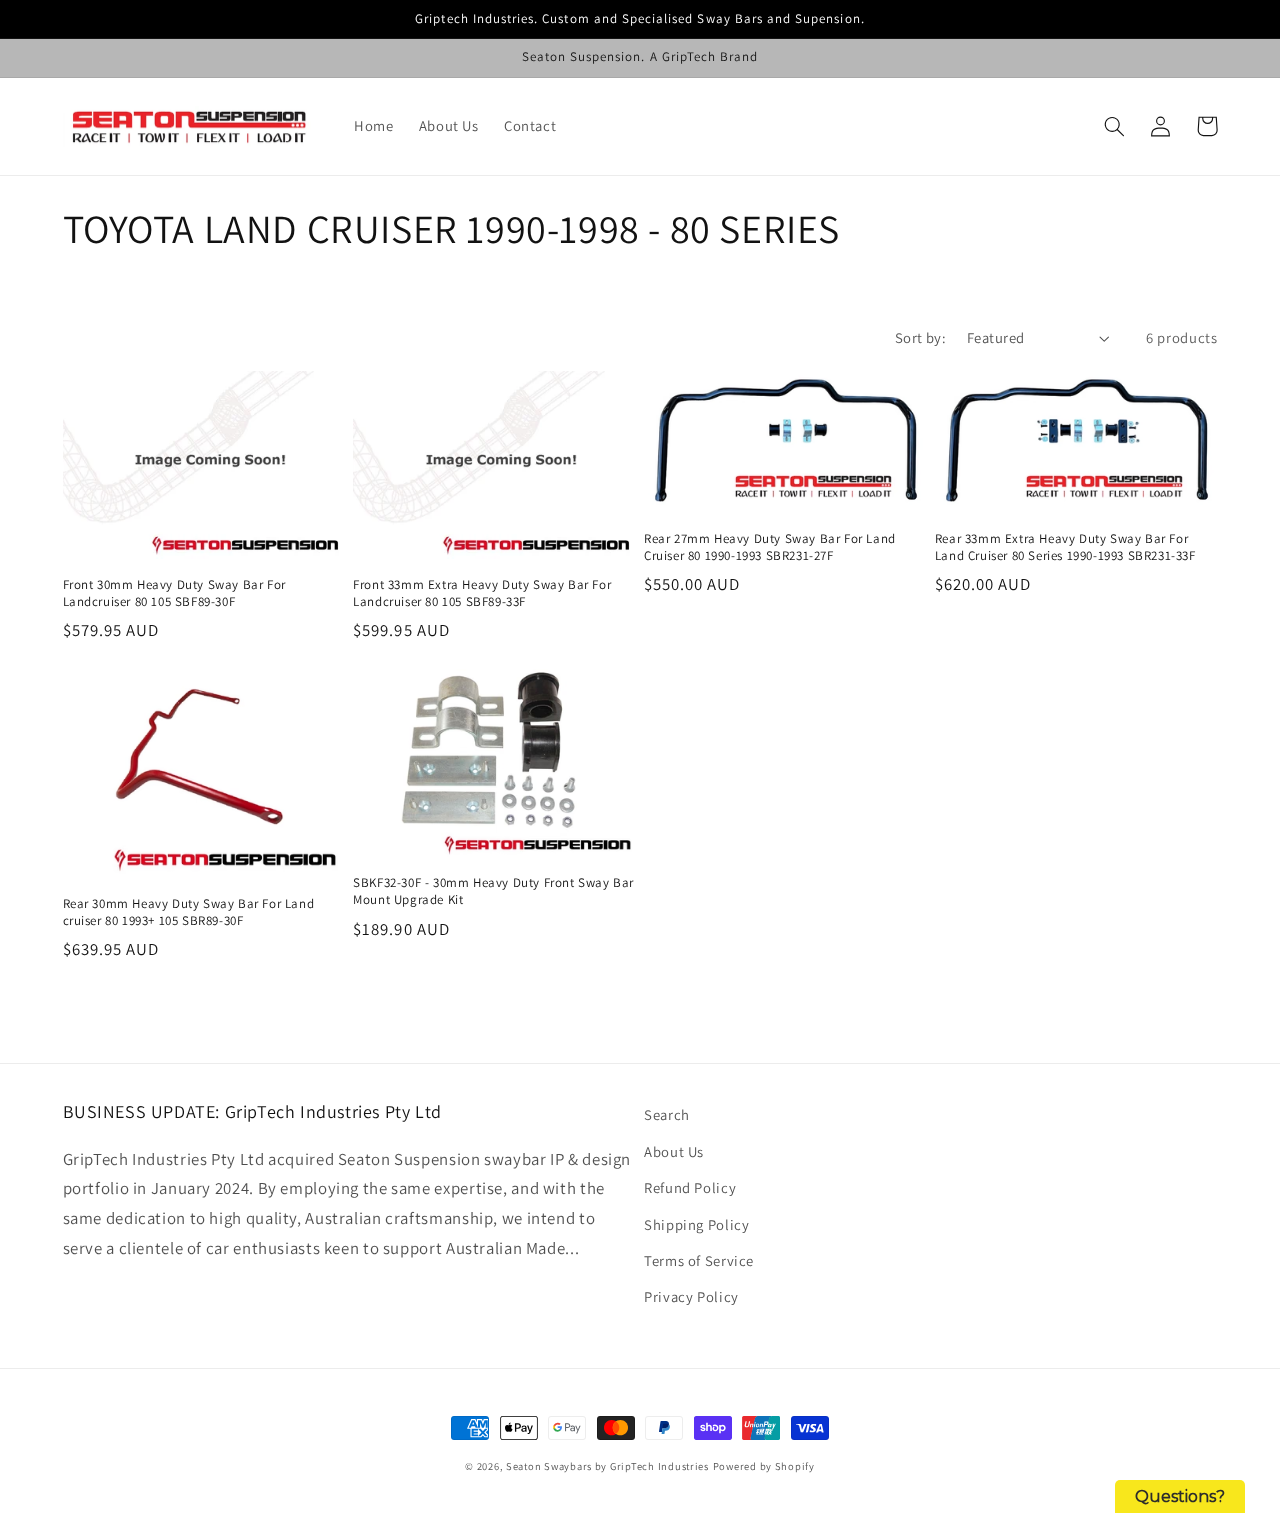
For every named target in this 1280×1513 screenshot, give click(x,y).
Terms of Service (699, 1260)
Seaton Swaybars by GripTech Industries (607, 1466)
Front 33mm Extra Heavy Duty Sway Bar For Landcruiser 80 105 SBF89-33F (482, 593)
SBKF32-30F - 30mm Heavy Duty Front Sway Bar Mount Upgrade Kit (493, 891)
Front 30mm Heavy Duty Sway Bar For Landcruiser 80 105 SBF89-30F (174, 593)
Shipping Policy (696, 1224)
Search (667, 1114)
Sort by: (920, 337)
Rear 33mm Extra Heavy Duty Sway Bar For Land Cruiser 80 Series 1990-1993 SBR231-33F (1065, 547)
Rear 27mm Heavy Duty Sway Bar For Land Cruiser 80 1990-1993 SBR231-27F (770, 547)
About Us (674, 1151)
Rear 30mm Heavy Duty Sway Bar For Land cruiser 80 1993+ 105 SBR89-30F (189, 912)
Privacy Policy (691, 1296)
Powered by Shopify (764, 1466)
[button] (1115, 126)
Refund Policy (690, 1187)
